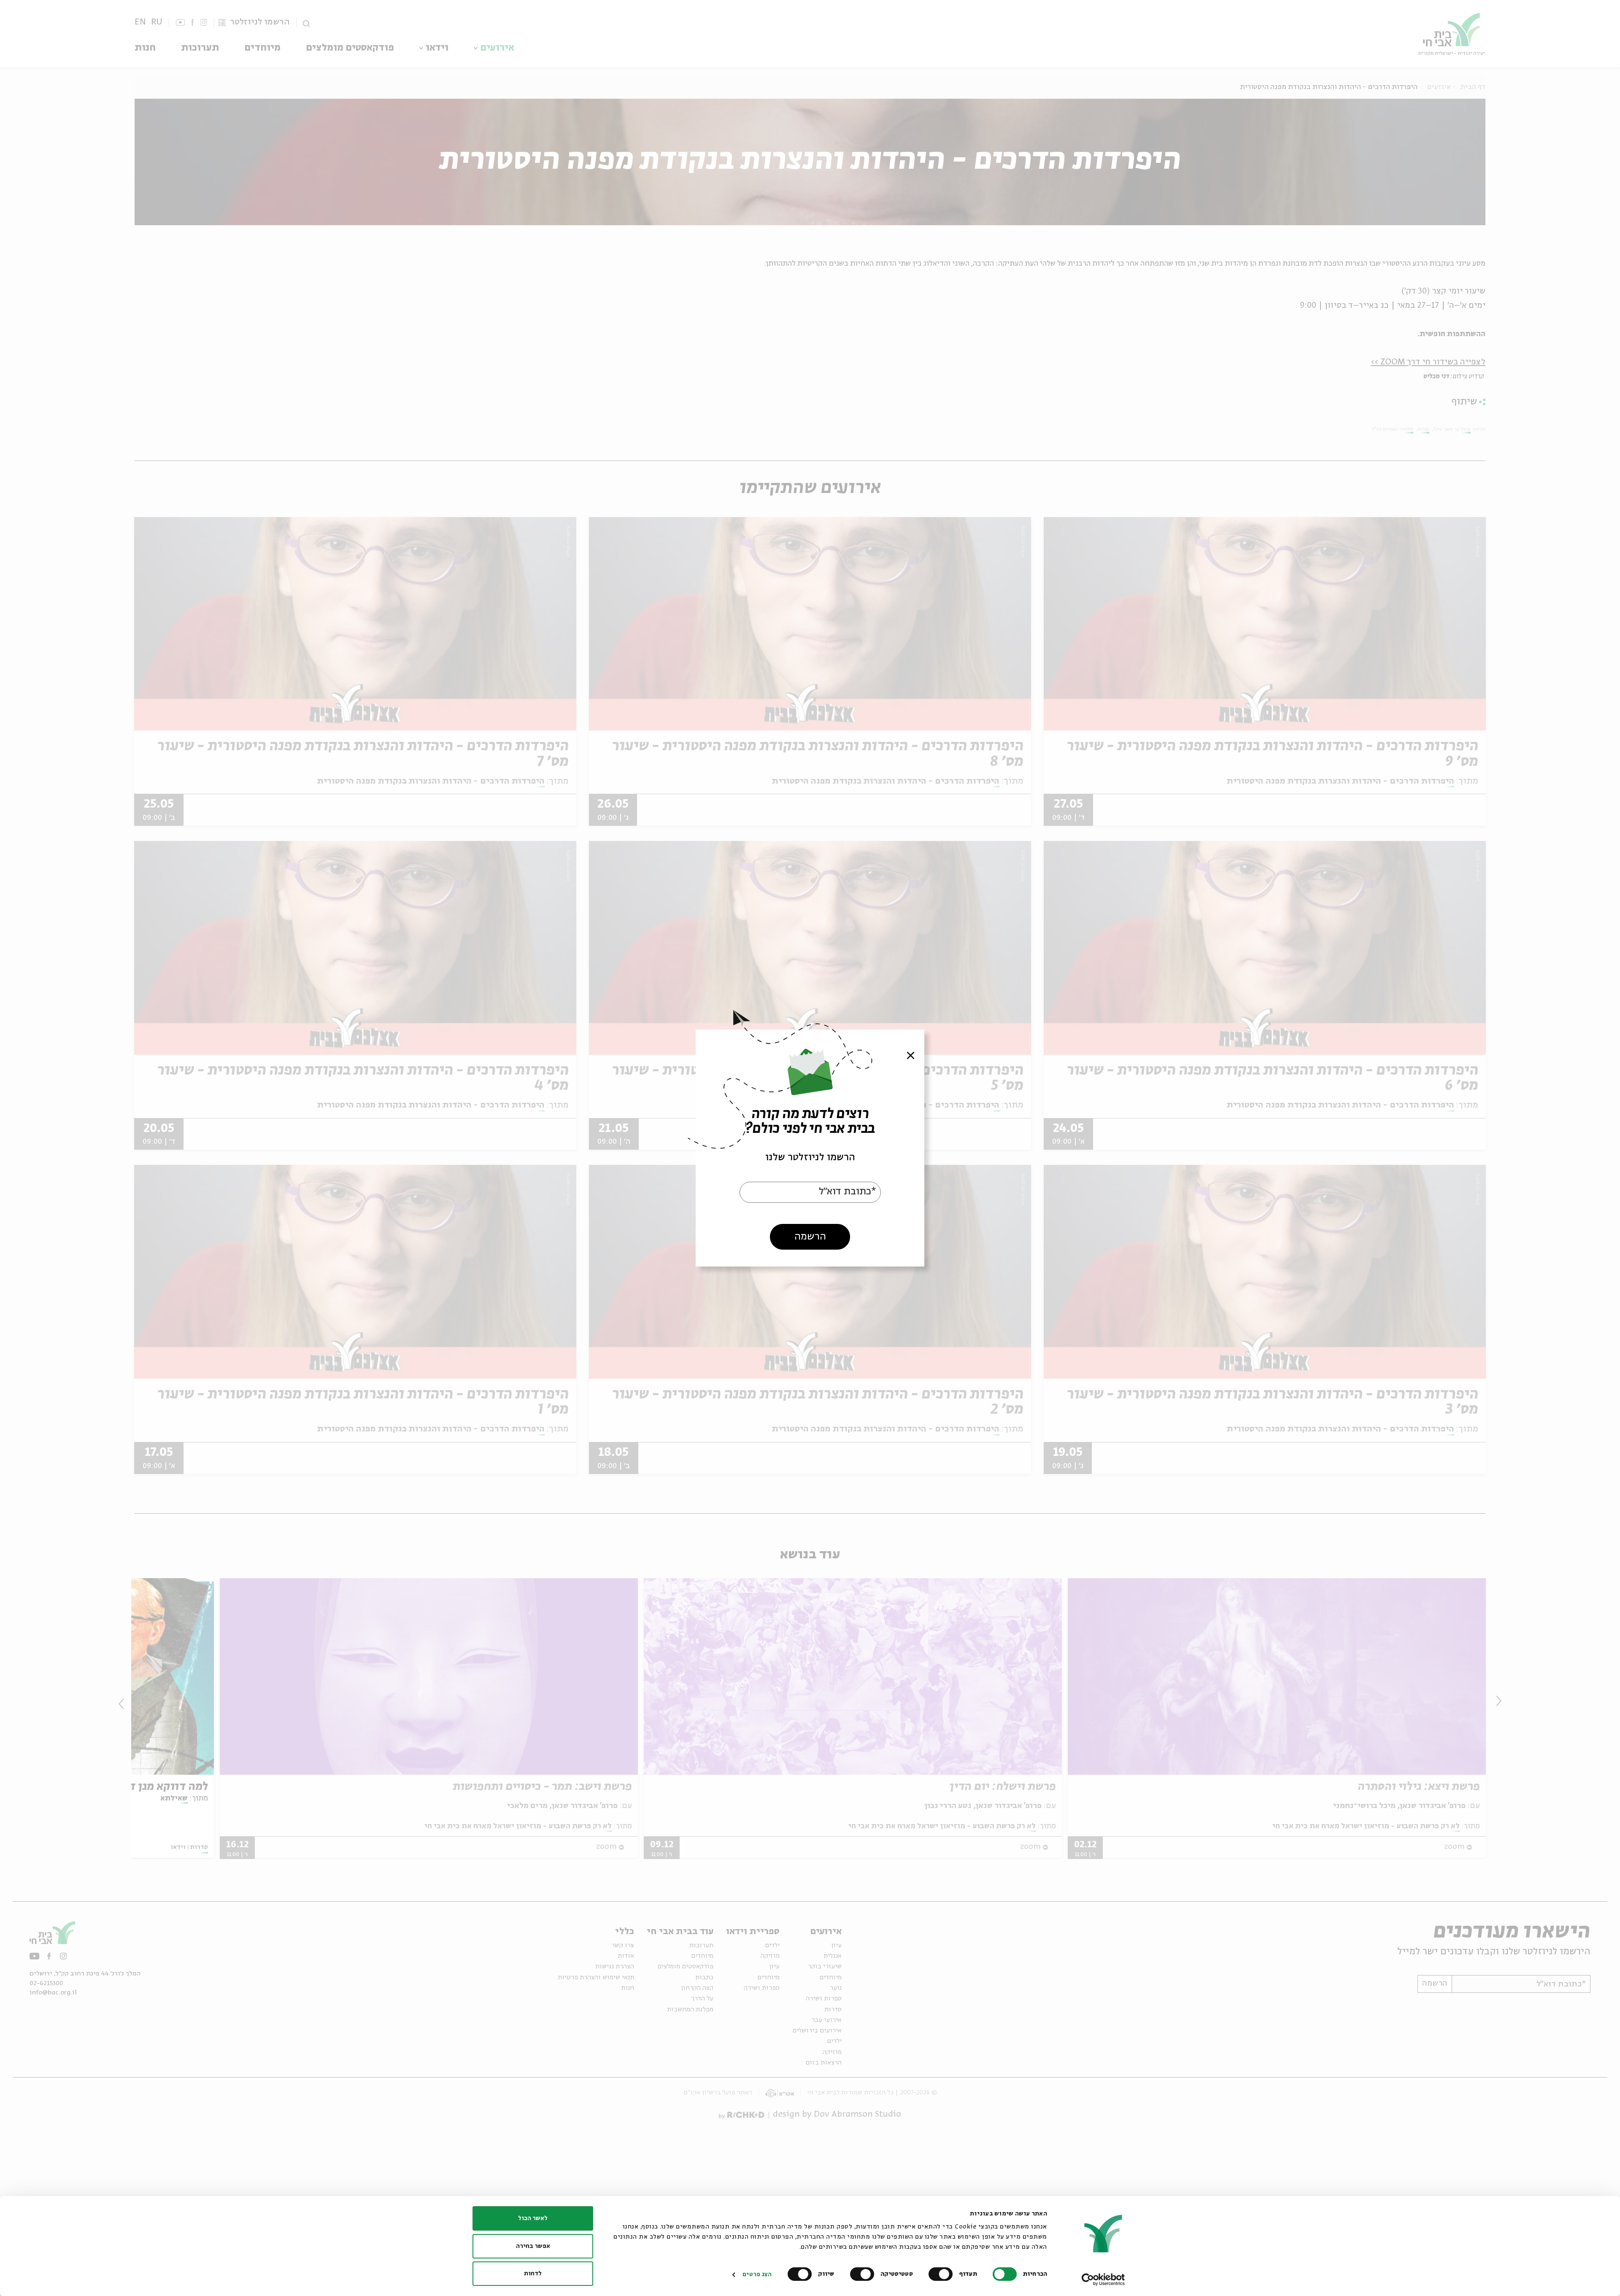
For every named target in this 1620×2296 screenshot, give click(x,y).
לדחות (533, 2274)
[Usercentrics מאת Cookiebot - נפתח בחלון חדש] (1103, 2280)
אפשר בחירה (533, 2246)
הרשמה (810, 1237)
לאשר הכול (533, 2218)
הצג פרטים (757, 2274)
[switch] (942, 2274)
